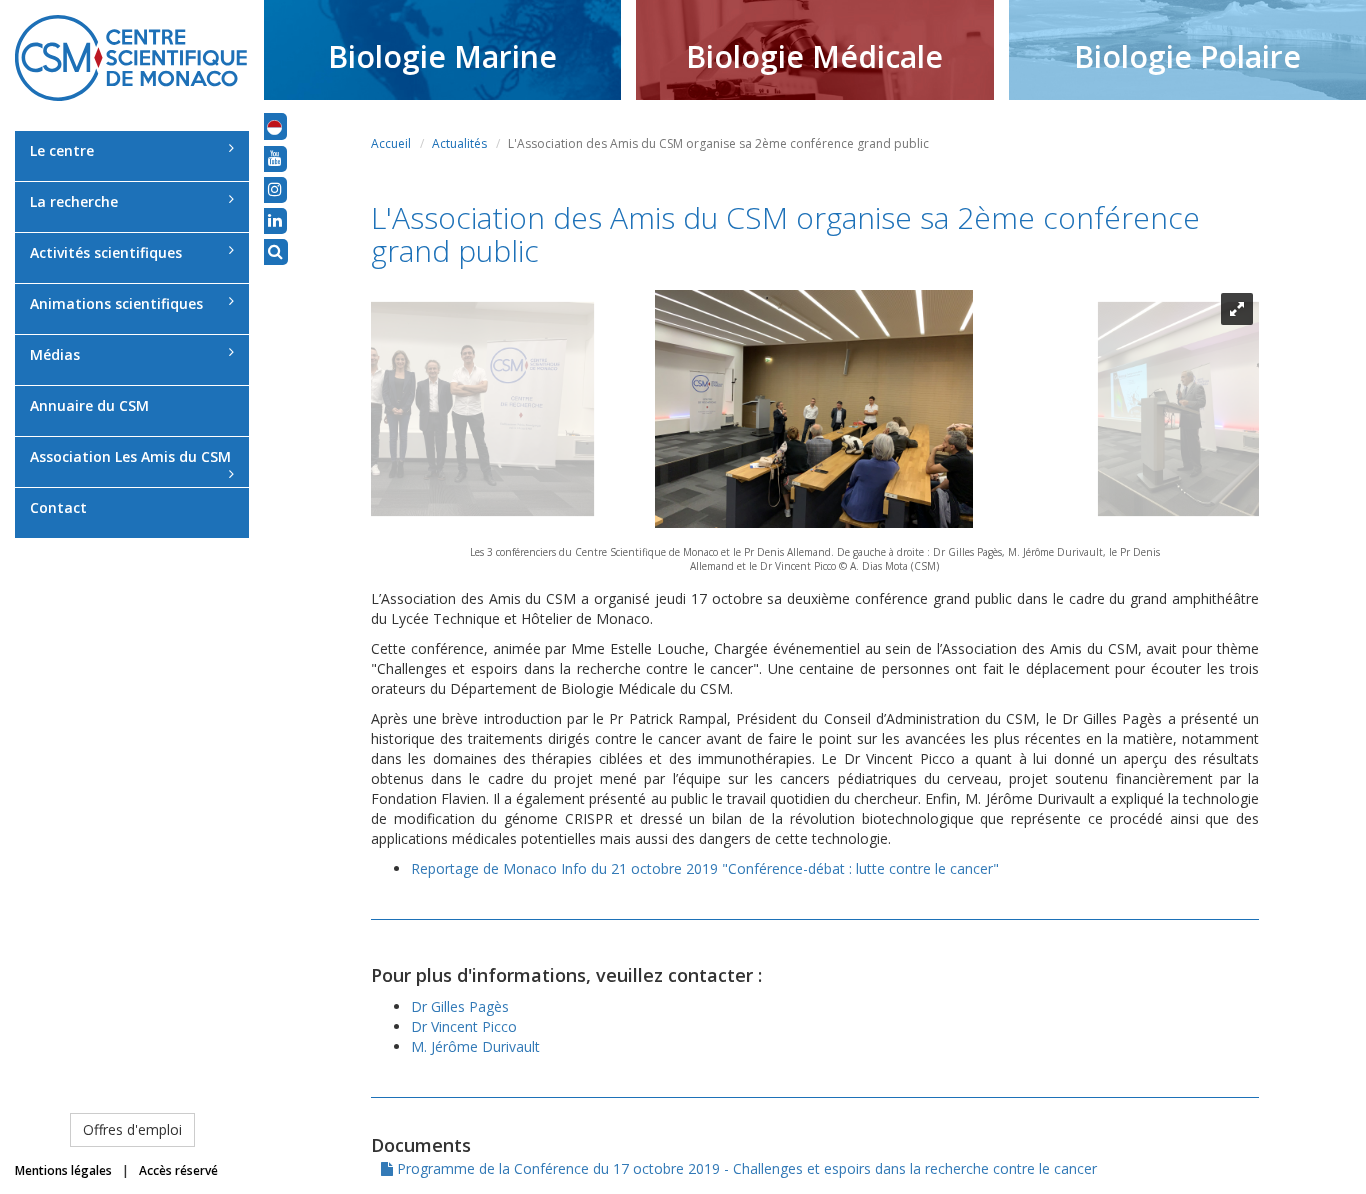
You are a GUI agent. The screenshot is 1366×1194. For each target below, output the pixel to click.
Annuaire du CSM (89, 405)
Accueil (391, 143)
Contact (58, 507)
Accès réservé (178, 1170)
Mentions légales (63, 1170)
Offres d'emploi (132, 1129)
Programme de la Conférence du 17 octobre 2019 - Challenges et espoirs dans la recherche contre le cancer (745, 1168)
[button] (274, 126)
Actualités (459, 143)
